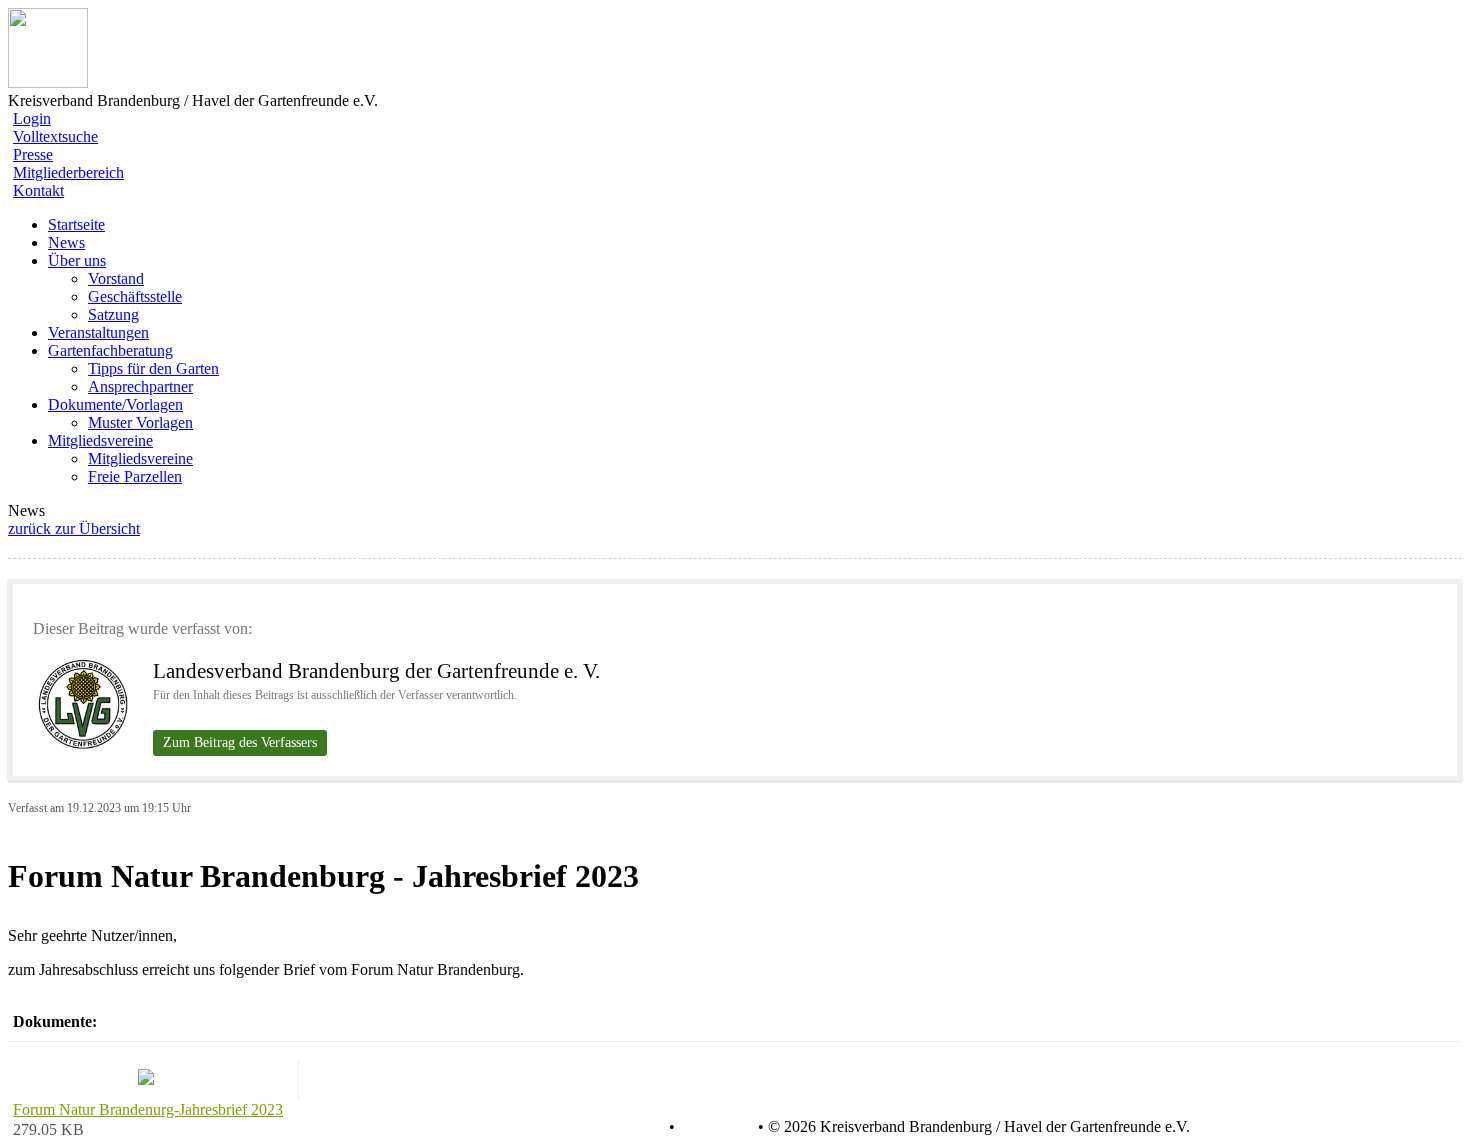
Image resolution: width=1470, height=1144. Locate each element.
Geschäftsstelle (135, 296)
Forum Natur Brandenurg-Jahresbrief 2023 (148, 1109)
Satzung (113, 314)
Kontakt (38, 190)
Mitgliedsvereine (140, 458)
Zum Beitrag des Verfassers (240, 742)
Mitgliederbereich (68, 172)
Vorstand (116, 278)
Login (32, 118)
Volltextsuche (55, 136)
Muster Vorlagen (140, 422)
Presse (33, 154)
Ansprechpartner (140, 386)
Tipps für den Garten (153, 368)
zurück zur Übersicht (74, 528)
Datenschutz (625, 1127)
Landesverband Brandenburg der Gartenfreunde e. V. (376, 671)
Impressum (714, 1127)
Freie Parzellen (135, 476)
